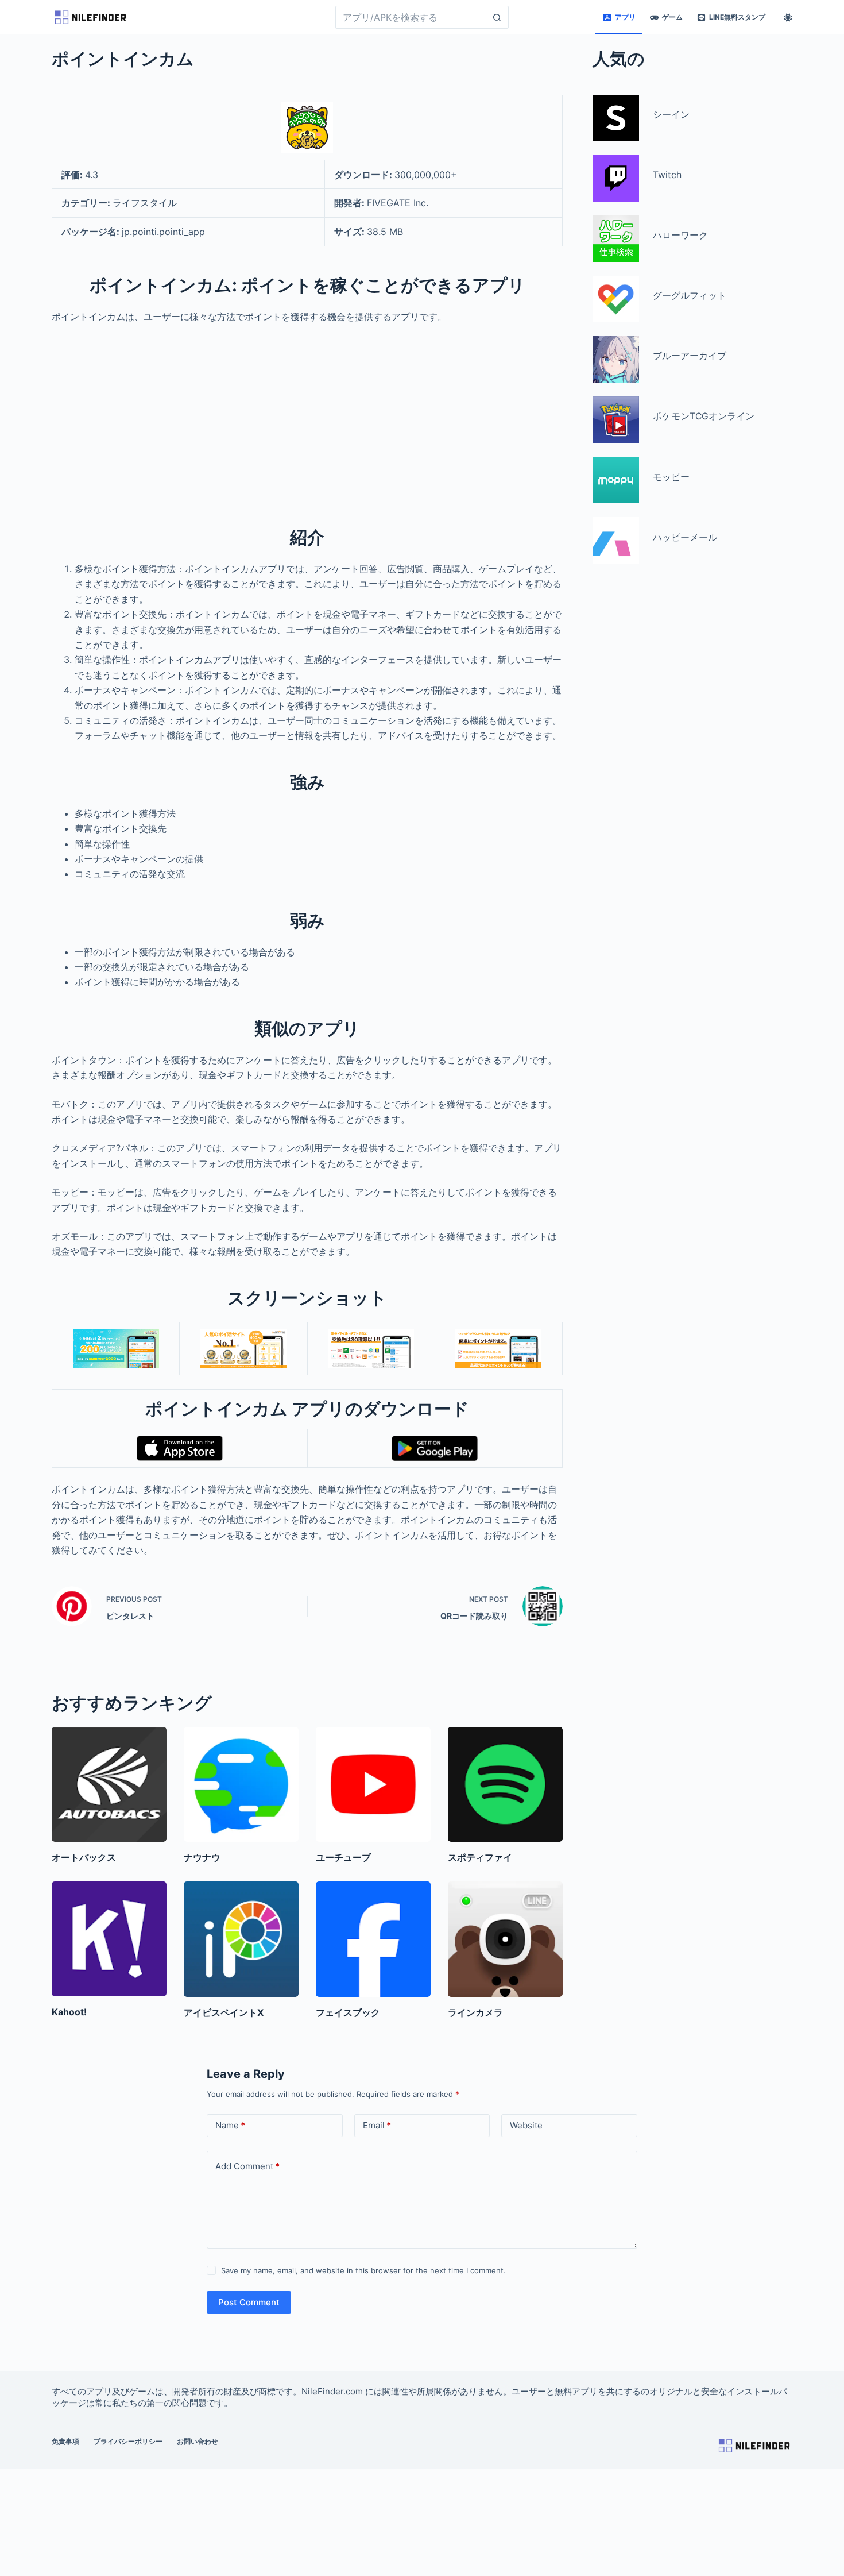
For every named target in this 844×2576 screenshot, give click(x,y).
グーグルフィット (690, 296)
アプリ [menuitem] (625, 17)
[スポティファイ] (505, 1784)
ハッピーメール (685, 537)
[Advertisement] (307, 418)
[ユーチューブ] (373, 1784)
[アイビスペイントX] (241, 1939)
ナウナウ (202, 1857)
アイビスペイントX (224, 2012)
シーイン (671, 115)
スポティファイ (480, 1857)
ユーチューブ (343, 1857)
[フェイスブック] (373, 1939)
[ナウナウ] (241, 1784)
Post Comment (249, 2302)
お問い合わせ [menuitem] (198, 2441)
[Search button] (497, 17)
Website (526, 2125)
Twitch (667, 175)
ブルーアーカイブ (690, 356)
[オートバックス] (109, 1784)
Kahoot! (69, 2012)
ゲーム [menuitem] (672, 17)
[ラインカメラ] (505, 1939)
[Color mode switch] (788, 18)
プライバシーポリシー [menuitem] (128, 2441)
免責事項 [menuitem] (65, 2441)
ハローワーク (680, 235)
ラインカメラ (475, 2012)
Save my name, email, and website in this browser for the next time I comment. (363, 2270)
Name (230, 2125)
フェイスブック (348, 2012)
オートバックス (84, 1857)
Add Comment (247, 2166)
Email (377, 2125)
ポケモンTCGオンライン (704, 416)
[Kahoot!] (109, 1939)
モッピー (671, 477)
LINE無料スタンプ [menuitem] (737, 17)
